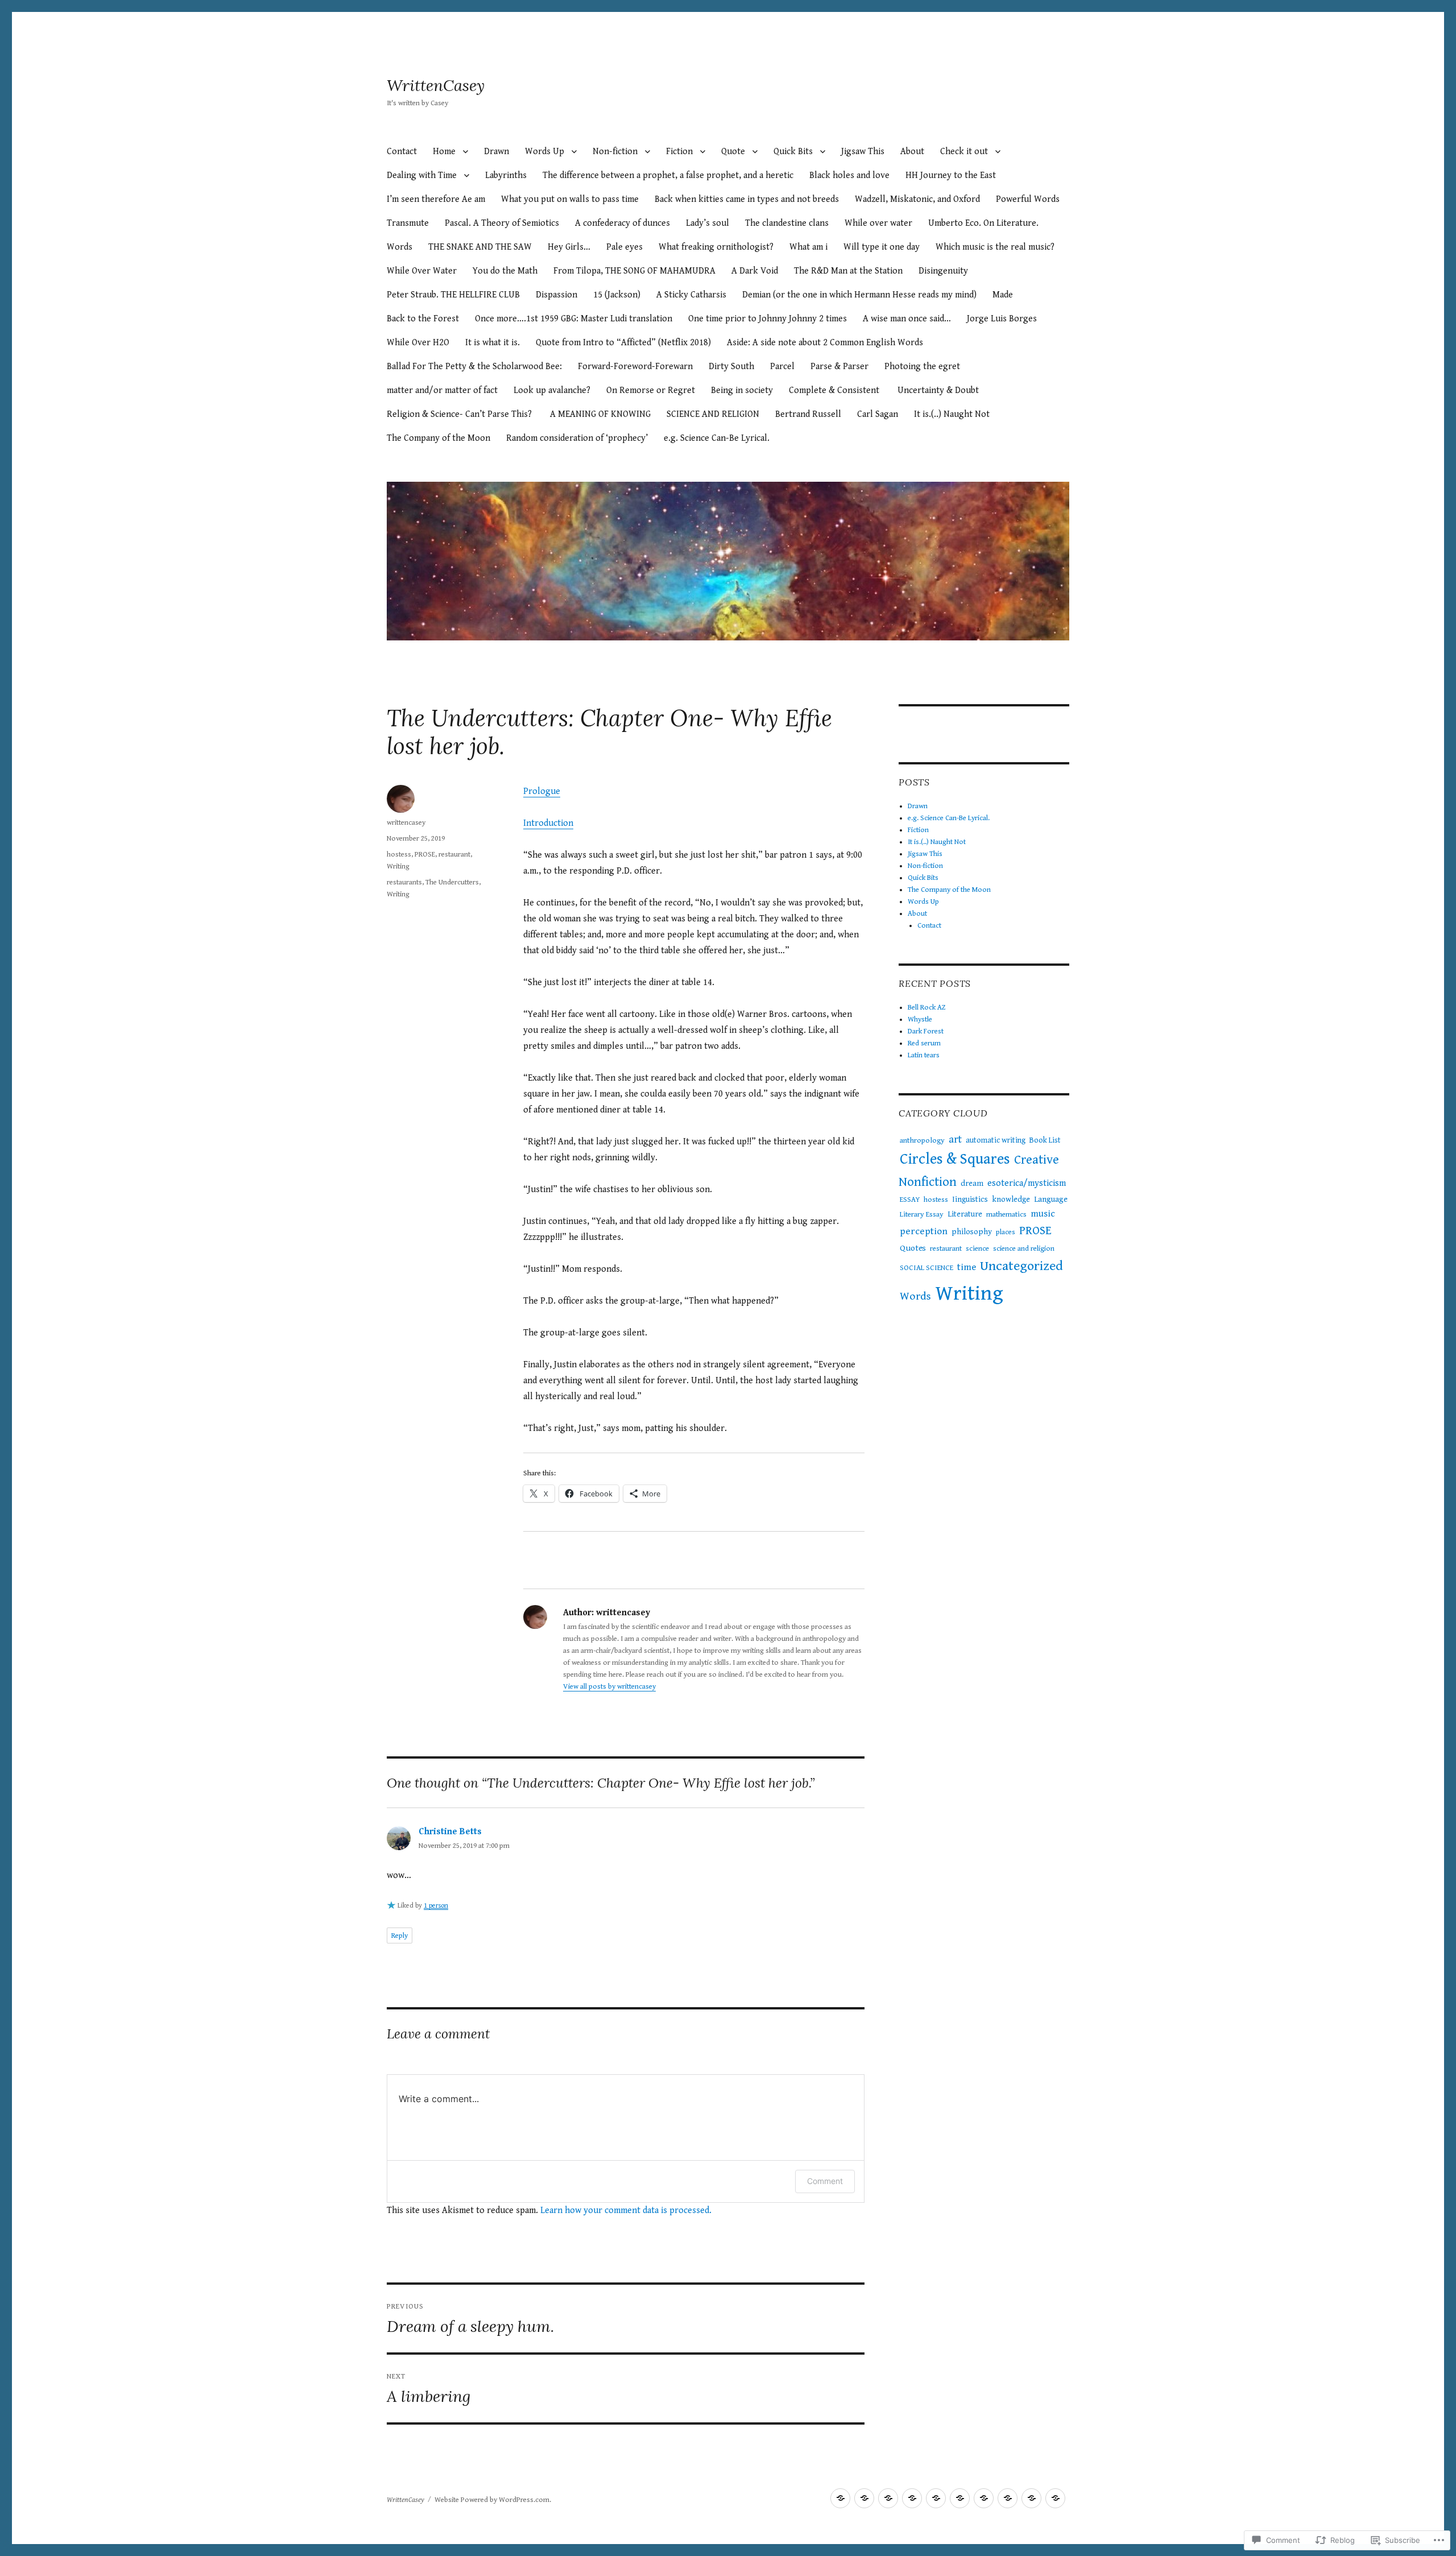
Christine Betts (450, 1832)
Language (1051, 1199)
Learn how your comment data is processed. (626, 2210)
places (1006, 1232)
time (967, 1267)
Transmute (408, 223)
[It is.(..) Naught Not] (912, 2498)
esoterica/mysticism (1027, 1183)
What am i (808, 247)
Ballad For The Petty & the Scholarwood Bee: (474, 367)
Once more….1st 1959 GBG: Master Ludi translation (574, 319)
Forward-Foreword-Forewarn (635, 367)
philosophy (972, 1232)
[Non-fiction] (960, 2498)
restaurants (404, 882)
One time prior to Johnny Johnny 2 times (768, 319)
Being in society (742, 390)
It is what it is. (493, 343)
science (977, 1248)
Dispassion (557, 295)
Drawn (497, 152)
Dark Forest (926, 1031)
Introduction (548, 823)
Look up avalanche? (552, 390)
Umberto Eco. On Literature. (983, 223)
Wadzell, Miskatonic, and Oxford (917, 199)
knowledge (1011, 1200)
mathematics (1006, 1214)
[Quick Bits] (984, 2498)
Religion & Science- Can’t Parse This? (460, 414)
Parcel (782, 367)
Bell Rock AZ (927, 1008)
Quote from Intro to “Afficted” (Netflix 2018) (623, 343)
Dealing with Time (422, 175)
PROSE (425, 855)
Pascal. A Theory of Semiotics (502, 223)
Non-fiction (615, 152)
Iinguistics (970, 1200)
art (955, 1140)
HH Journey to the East (951, 175)
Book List (1045, 1140)
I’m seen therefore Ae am (436, 199)
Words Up (545, 152)
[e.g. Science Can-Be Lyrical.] (864, 2498)
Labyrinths (506, 175)
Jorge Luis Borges (1003, 319)
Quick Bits (793, 152)
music (1043, 1214)
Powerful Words (1028, 199)
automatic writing (996, 1140)
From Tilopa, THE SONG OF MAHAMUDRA (634, 271)
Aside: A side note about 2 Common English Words (825, 343)
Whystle (920, 1019)
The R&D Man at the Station (848, 271)
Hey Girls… (569, 247)
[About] (1055, 2498)
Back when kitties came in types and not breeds (747, 199)
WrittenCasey (436, 85)
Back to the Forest (423, 319)
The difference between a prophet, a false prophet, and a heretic (668, 175)
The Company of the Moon (439, 438)
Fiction (679, 152)
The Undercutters (452, 882)
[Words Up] (1031, 2498)
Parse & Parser (839, 367)
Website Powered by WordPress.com (492, 2500)
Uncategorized (1021, 1266)
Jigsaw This (863, 152)
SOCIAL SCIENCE (926, 1268)
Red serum (924, 1043)
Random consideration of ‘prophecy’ (577, 438)
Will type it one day (882, 247)
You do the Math (505, 271)
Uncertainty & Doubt (938, 390)
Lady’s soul (708, 223)
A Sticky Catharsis (691, 295)
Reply (400, 1936)
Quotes (913, 1248)
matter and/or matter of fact (442, 390)
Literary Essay (922, 1214)
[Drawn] (840, 2498)
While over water (878, 223)
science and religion (1024, 1249)
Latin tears (924, 1055)
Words (400, 247)
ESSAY (910, 1200)
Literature (965, 1214)
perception (924, 1231)
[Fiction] (888, 2498)
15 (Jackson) (617, 295)
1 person (436, 1906)
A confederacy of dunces (622, 223)
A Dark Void (755, 271)
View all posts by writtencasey (609, 1687)
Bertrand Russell (808, 414)
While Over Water (422, 271)
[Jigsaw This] (936, 2498)
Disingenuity (943, 271)
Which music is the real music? (995, 247)
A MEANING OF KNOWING (600, 414)
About (912, 152)
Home (444, 152)
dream (972, 1184)
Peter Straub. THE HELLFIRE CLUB (453, 295)
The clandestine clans (787, 223)
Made (1003, 295)
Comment (825, 2181)
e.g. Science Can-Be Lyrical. (717, 438)
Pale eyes (624, 247)
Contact (402, 152)
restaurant (454, 855)
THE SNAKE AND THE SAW (480, 247)
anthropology (922, 1140)
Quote (733, 152)
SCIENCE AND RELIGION (713, 414)
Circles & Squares (955, 1159)
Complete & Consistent (835, 390)
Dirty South (731, 367)
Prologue (542, 791)
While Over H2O (418, 343)
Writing (398, 867)
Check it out (964, 152)
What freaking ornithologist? (716, 247)
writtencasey (406, 823)
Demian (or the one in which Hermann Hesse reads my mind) (859, 295)
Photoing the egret (923, 367)
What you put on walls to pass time (570, 199)
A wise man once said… (907, 319)
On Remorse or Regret (651, 390)
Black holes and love (849, 175)
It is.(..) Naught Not (952, 414)
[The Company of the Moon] (1008, 2498)
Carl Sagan (878, 414)
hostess (399, 855)
